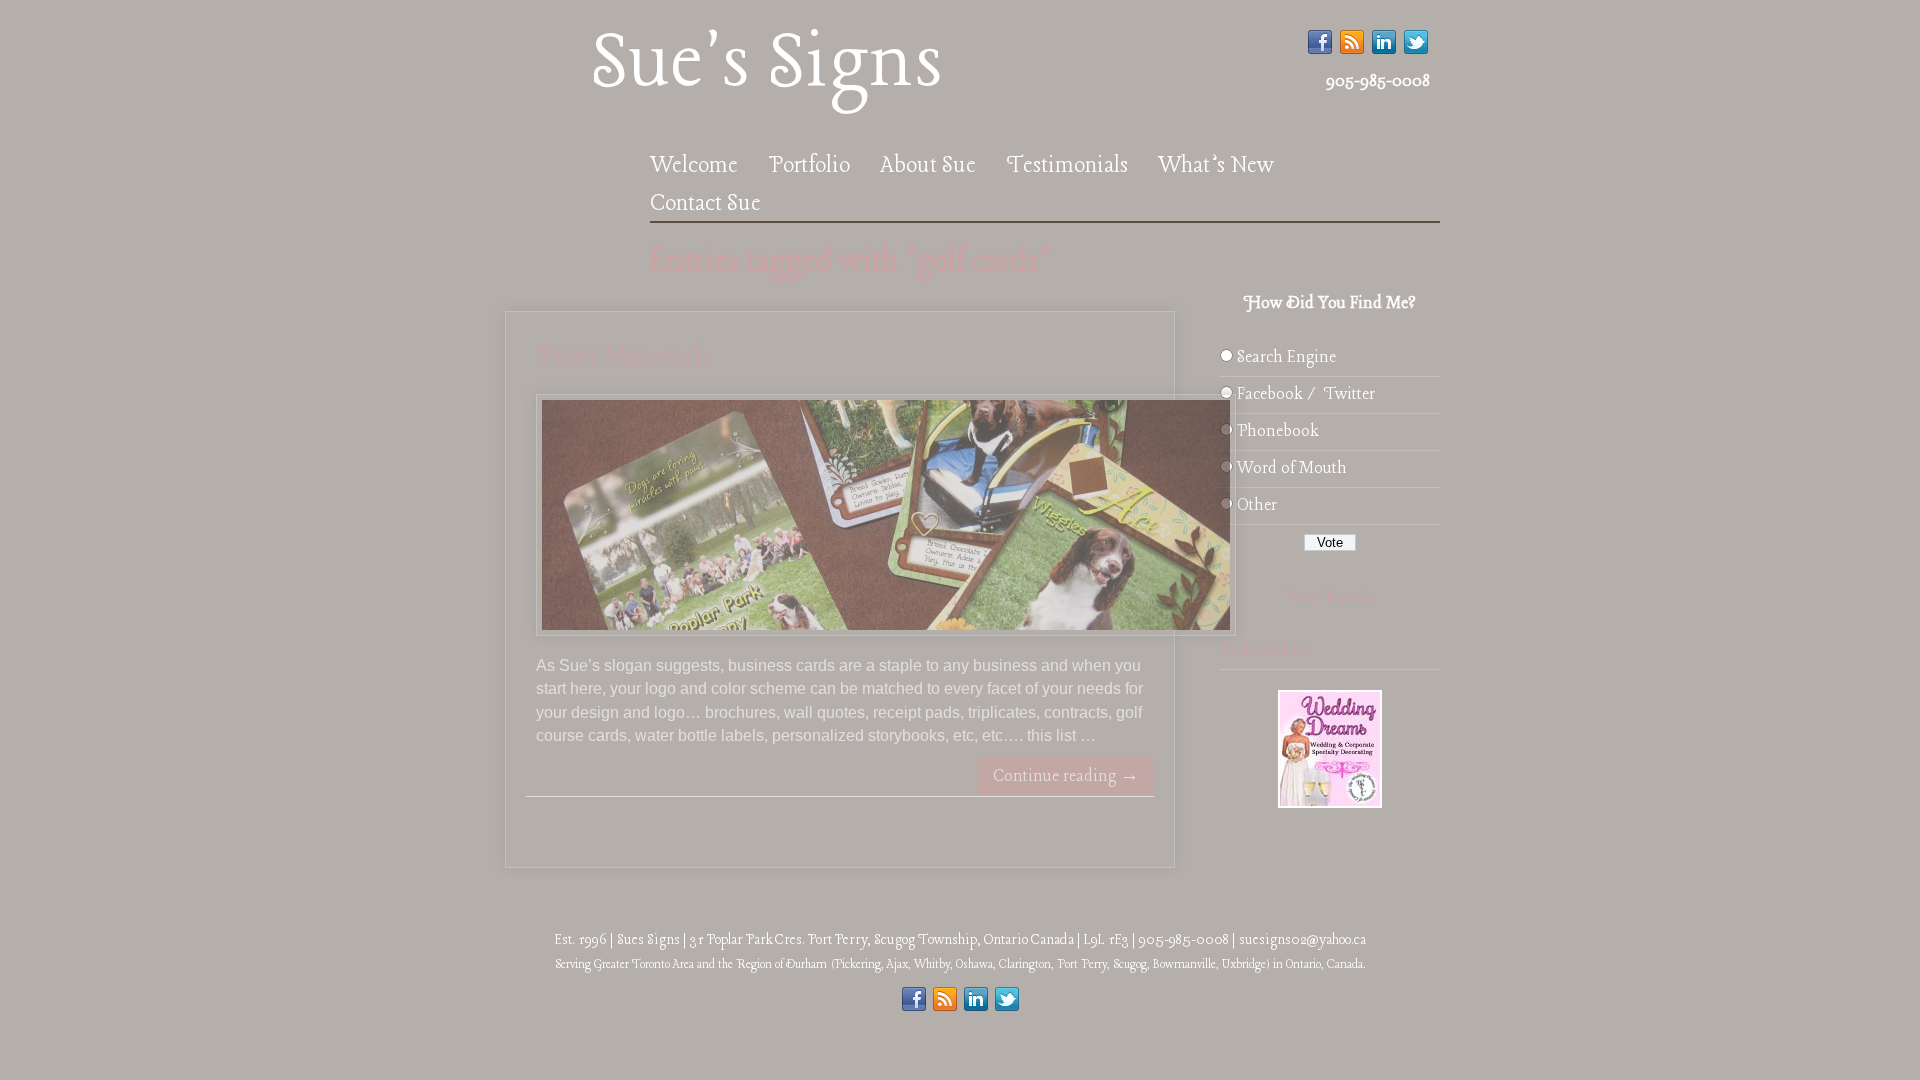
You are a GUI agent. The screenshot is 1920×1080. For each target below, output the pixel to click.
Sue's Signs (766, 64)
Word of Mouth (1292, 468)
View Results (1330, 596)
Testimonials (1067, 166)
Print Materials (623, 357)
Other (1257, 505)
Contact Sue (705, 204)
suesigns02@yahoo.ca (1302, 940)
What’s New (1216, 166)
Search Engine (1286, 357)
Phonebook (1277, 431)
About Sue (928, 166)
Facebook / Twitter (1306, 394)
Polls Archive (1265, 650)
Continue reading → (1066, 776)
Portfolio (809, 166)
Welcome (694, 166)
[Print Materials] (886, 631)
